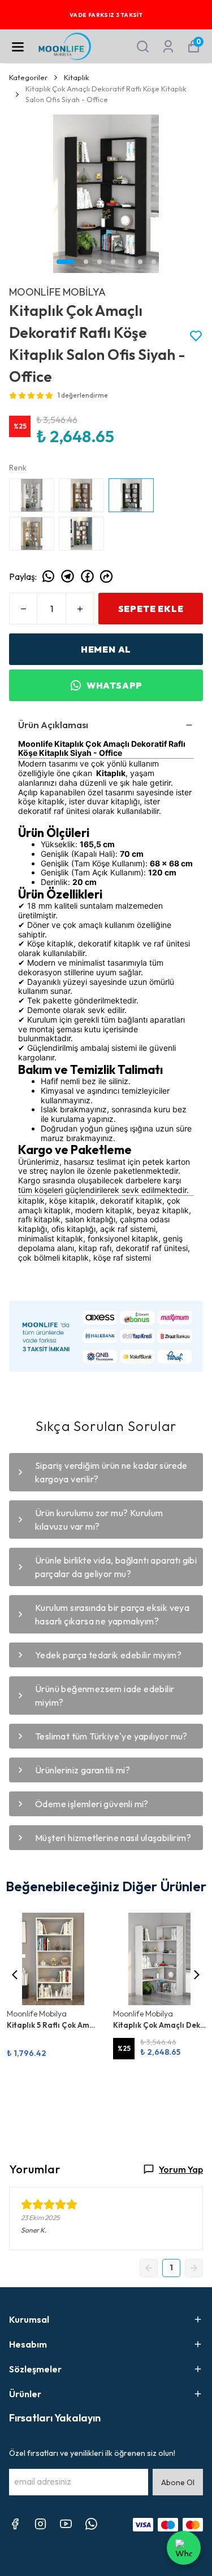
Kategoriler (28, 77)
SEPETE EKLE (151, 609)
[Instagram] (40, 2524)
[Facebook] (15, 2524)
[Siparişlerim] (168, 47)
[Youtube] (66, 2524)
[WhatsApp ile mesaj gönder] (184, 2548)
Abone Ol (178, 2482)
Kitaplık (76, 77)
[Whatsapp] (91, 2524)
